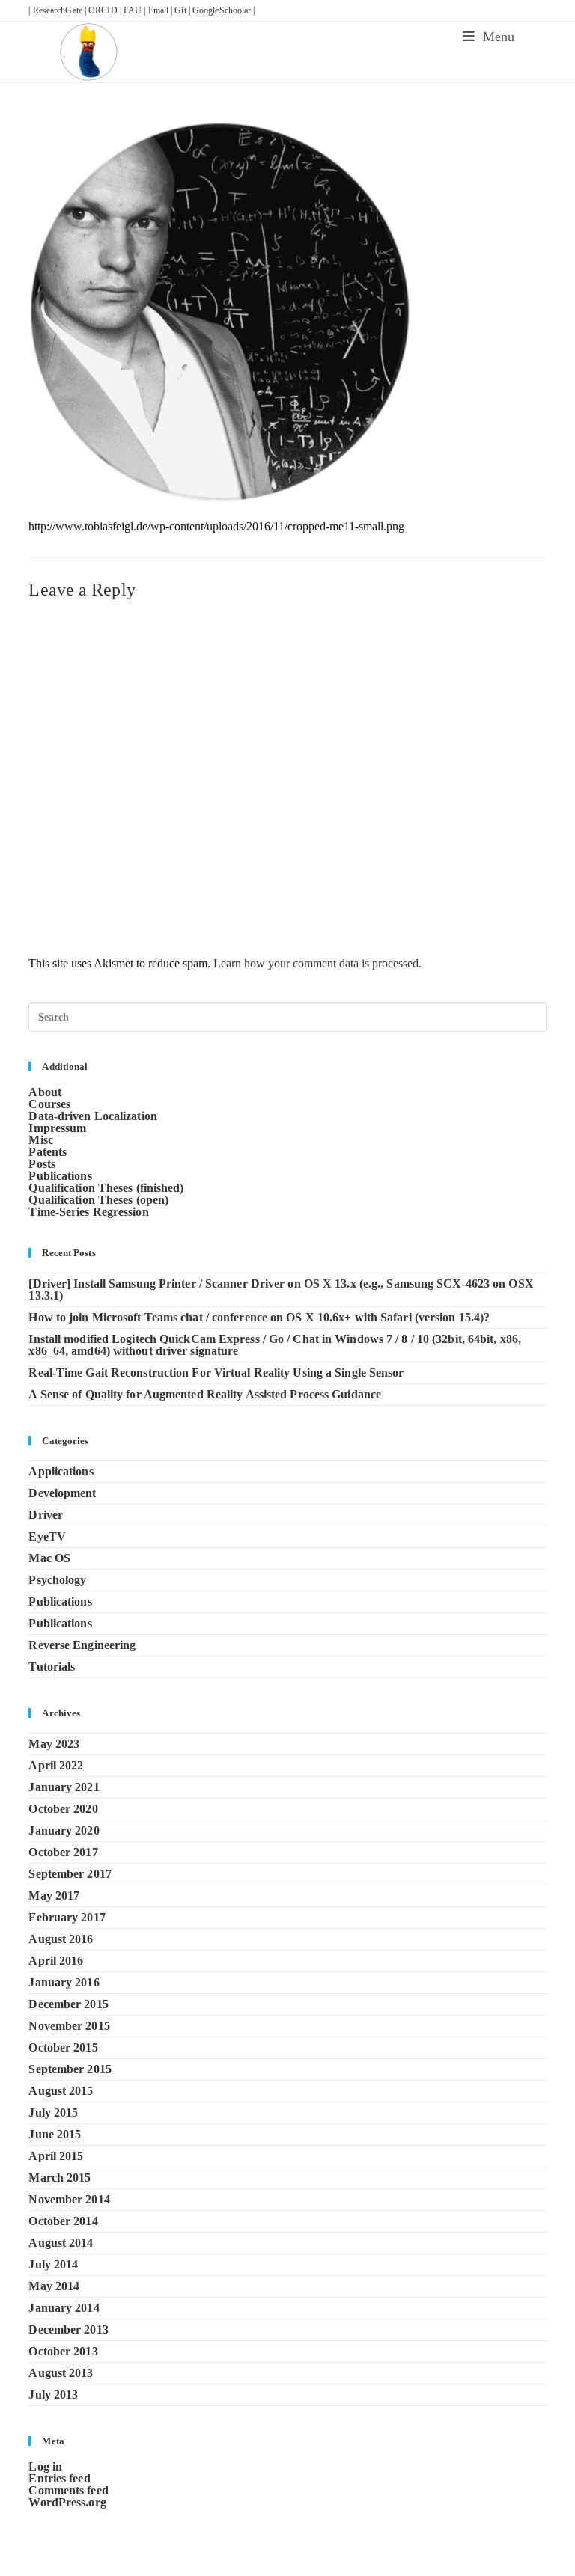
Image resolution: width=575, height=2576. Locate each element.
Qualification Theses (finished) (106, 1188)
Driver (46, 1515)
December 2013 (68, 2329)
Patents (48, 1152)
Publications (60, 1176)
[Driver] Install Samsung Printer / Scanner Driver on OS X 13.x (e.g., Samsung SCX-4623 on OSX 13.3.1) (281, 1289)
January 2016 (64, 1982)
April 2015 (56, 2156)
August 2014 (61, 2243)
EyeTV (47, 1536)
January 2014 (64, 2308)
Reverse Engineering (82, 1645)
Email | (162, 10)
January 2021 (64, 1787)
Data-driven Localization (92, 1116)
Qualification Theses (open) (98, 1200)
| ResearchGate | (58, 10)
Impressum (57, 1128)
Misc (40, 1140)
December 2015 (68, 2004)
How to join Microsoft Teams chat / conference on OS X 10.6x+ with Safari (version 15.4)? (259, 1317)
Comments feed (68, 2490)
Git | (183, 10)
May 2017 (54, 1896)
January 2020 (64, 1830)
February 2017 (67, 1917)
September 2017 (70, 1874)
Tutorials (52, 1667)
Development (62, 1493)
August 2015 (61, 2091)
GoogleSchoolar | (224, 10)
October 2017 (63, 1852)
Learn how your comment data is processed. (317, 963)
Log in (45, 2466)
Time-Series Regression (88, 1212)
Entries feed (59, 2478)
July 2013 (53, 2395)
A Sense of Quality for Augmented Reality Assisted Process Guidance (205, 1394)
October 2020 (63, 1809)
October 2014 (63, 2221)
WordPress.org (67, 2502)
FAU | (136, 10)
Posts (42, 1164)
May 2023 (54, 1744)
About (45, 1092)
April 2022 (56, 1765)
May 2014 (54, 2286)
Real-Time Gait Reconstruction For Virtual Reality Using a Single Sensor (216, 1373)
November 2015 (69, 2026)
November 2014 (69, 2199)
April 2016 (56, 1961)
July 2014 (53, 2264)
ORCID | (106, 10)
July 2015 (53, 2112)
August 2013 (61, 2373)
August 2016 (61, 1939)
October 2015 (63, 2047)
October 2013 (63, 2351)
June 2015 (55, 2134)
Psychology (57, 1580)
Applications (61, 1471)
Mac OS (49, 1558)
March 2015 (60, 2178)
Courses (49, 1104)
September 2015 (70, 2069)
